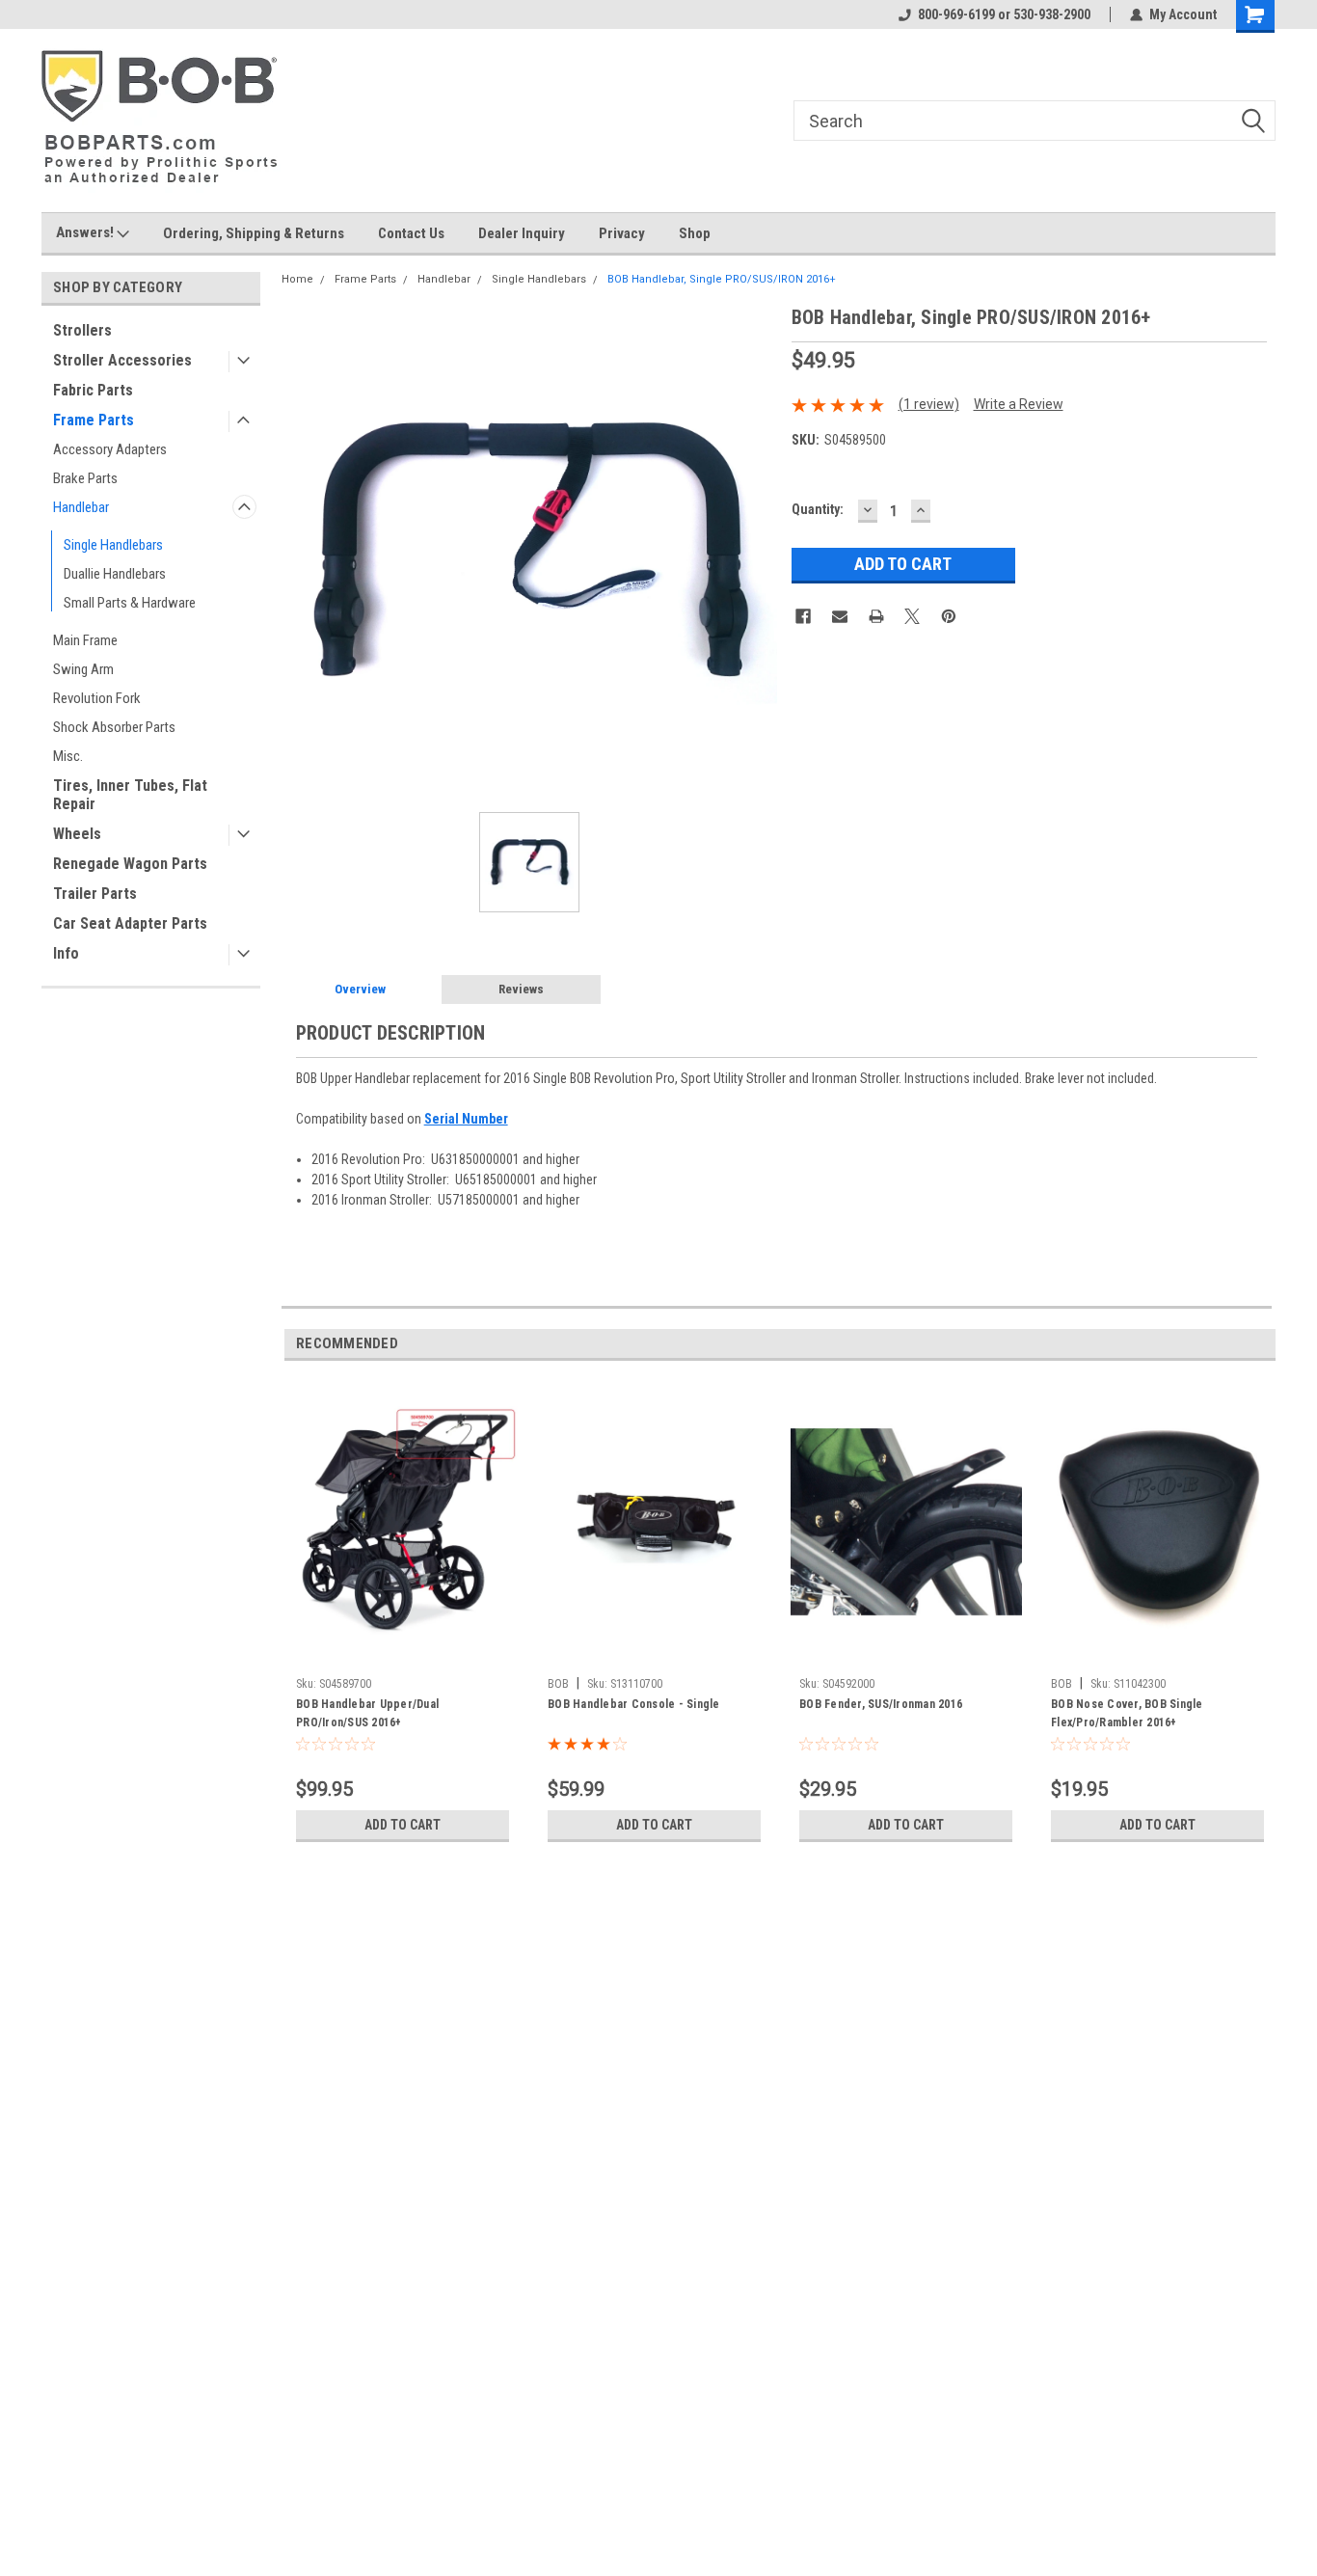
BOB (558, 1684)
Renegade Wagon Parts (130, 864)
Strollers (82, 330)
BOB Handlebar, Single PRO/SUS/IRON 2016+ (722, 279)
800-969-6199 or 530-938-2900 (1004, 14)
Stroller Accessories (122, 360)
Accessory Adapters (110, 449)
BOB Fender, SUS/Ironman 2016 (881, 1704)
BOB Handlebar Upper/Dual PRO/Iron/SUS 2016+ (367, 1713)
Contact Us (411, 233)
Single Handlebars (113, 545)
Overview (360, 989)
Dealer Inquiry (522, 233)
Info (66, 953)
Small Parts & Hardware (130, 603)
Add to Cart (403, 1825)
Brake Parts (85, 478)
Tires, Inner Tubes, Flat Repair (130, 795)
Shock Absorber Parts (114, 727)
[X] (912, 616)
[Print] (876, 616)
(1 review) (929, 404)
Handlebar (81, 507)
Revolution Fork (97, 698)
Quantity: (818, 509)
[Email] (840, 616)
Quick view (403, 1654)
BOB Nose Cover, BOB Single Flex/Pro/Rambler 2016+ (1127, 1713)
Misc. (68, 756)
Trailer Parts (95, 894)
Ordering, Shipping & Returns (254, 233)
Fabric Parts (93, 390)
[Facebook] (803, 616)
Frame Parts (94, 420)
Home (297, 279)
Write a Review (1019, 404)
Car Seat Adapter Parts (130, 923)
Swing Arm (83, 669)
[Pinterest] (949, 616)
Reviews (521, 989)
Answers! (86, 232)
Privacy (622, 233)
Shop (695, 233)
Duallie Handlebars (115, 574)
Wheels (77, 834)
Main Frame (85, 640)
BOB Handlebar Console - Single (634, 1704)
